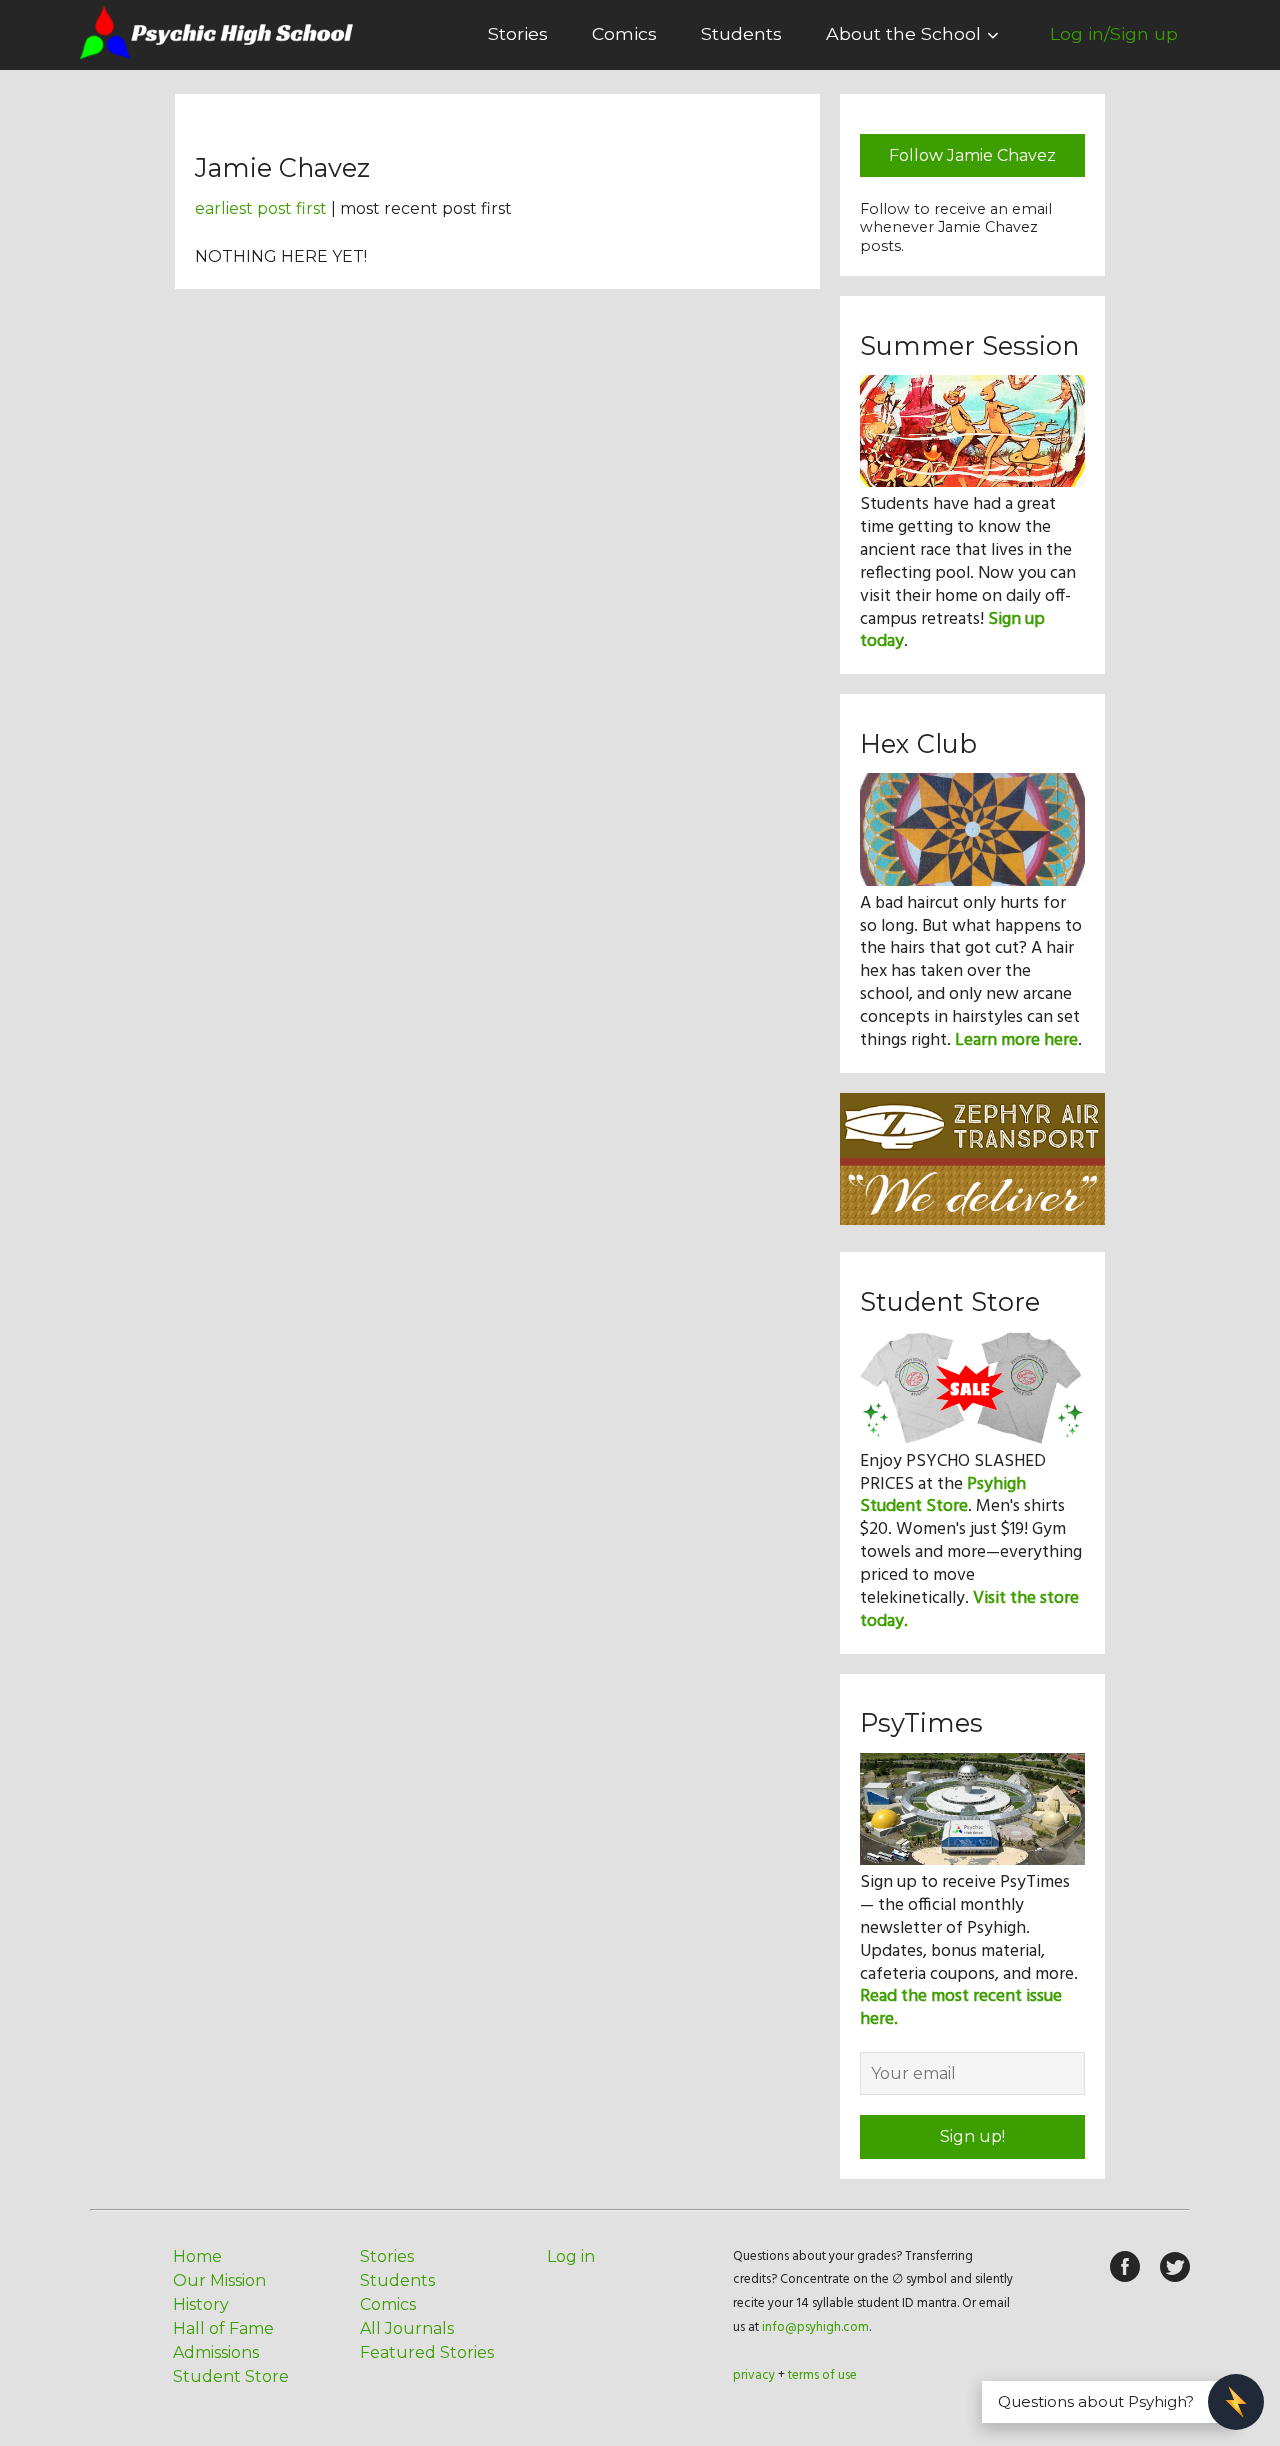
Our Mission (219, 2280)
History (201, 2304)
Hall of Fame (223, 2328)
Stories (518, 33)
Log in (571, 2256)
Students (741, 33)
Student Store (231, 2376)
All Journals (407, 2328)
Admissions (216, 2352)
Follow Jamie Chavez (972, 155)
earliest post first (261, 208)
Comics (624, 33)
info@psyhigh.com (815, 2327)
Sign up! (972, 2136)
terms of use (822, 2375)
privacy (754, 2375)
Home (197, 2256)
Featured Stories (427, 2352)
